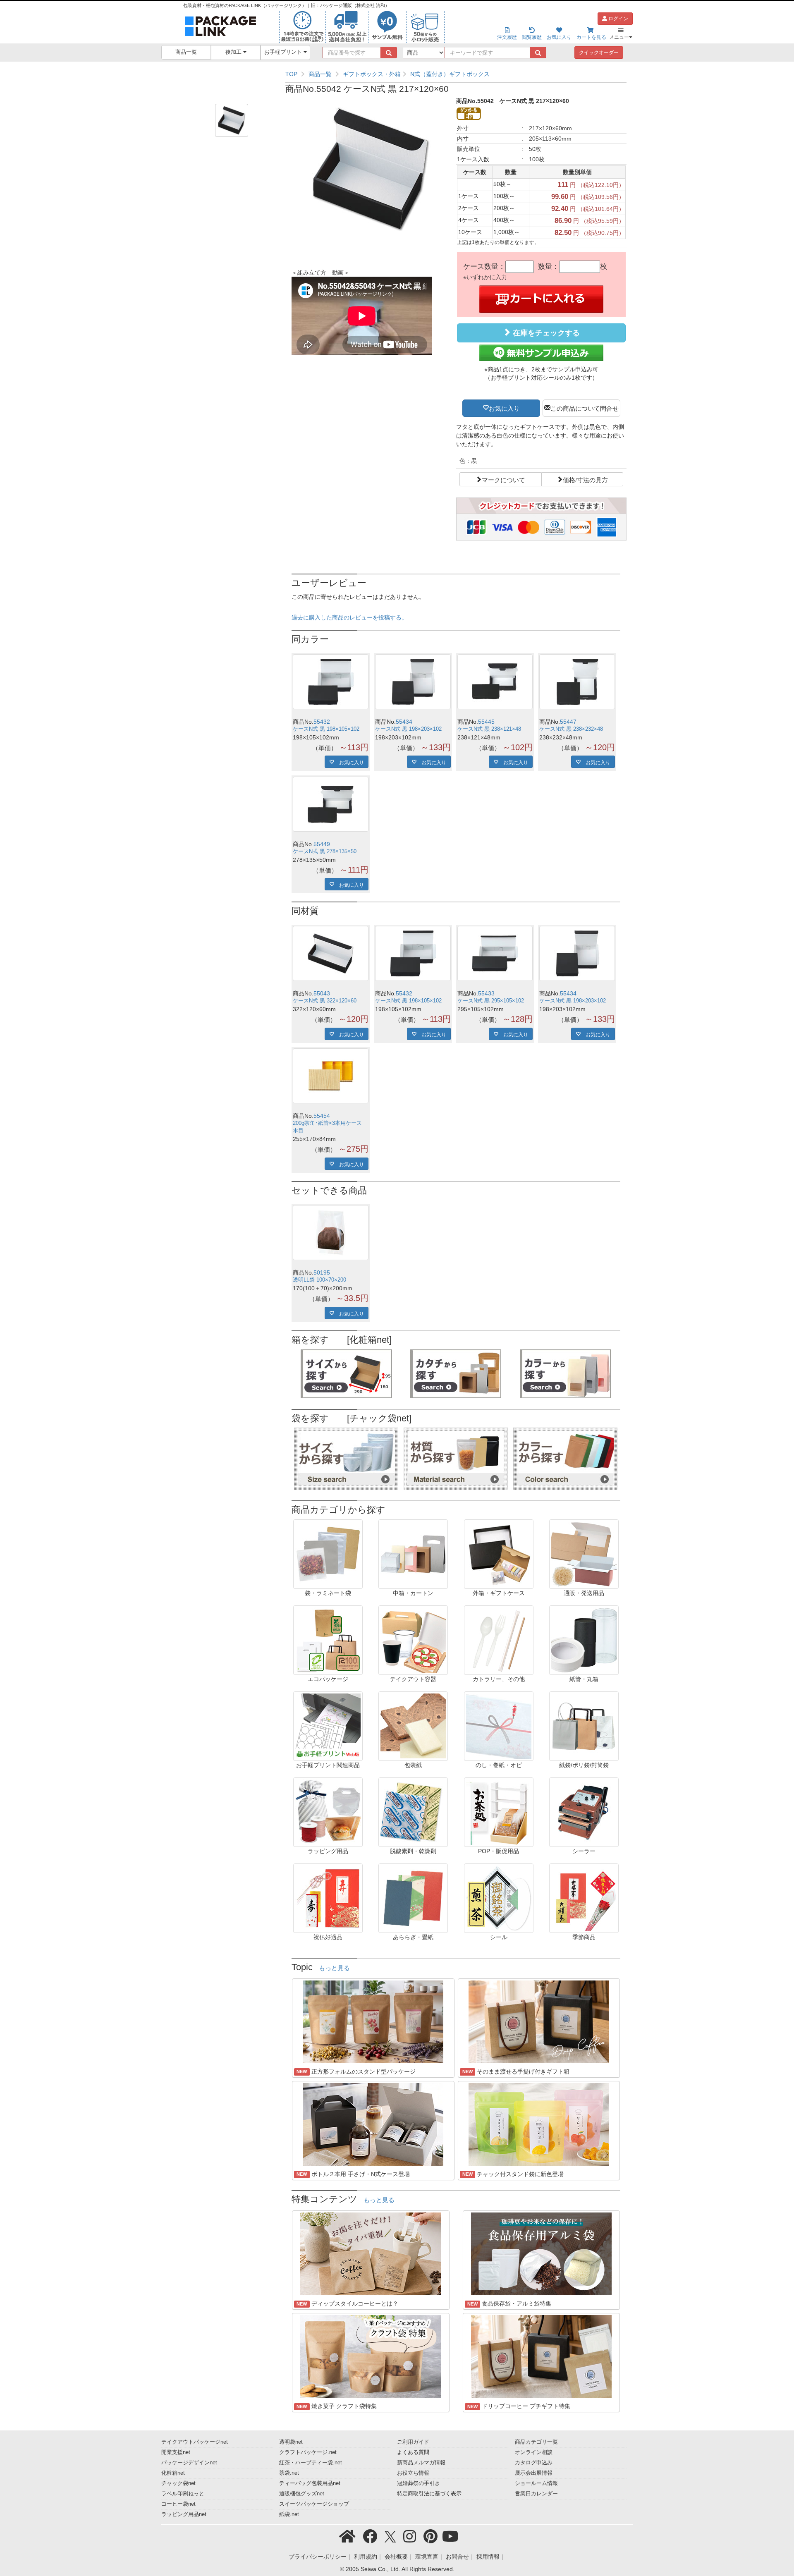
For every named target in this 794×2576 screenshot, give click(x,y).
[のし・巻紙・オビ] (499, 1726)
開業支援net (176, 2452)
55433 (486, 993)
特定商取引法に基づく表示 (429, 2494)
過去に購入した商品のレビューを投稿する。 (349, 617)
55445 (486, 722)
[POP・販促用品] (499, 1812)
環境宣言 (427, 2557)
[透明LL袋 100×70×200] (331, 1233)
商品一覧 (186, 52)
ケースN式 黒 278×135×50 (325, 851)
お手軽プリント (284, 52)
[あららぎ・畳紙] (413, 1898)
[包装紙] (413, 1726)
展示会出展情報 (534, 2473)
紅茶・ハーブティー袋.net (311, 2463)
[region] (456, 74)
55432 (322, 722)
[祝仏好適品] (328, 1898)
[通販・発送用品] (584, 1554)
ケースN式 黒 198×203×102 (408, 729)
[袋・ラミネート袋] (328, 1554)
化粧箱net (173, 2473)
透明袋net (291, 2442)
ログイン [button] (618, 19)
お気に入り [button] (504, 408)
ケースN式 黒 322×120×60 (325, 1001)
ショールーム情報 (536, 2483)
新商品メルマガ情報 (421, 2463)
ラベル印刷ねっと (183, 2494)
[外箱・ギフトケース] (499, 1554)
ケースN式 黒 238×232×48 (571, 729)
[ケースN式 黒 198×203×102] (413, 682)
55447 (568, 722)
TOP (291, 74)
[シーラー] (584, 1812)
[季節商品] (584, 1898)
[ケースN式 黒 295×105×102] (495, 953)
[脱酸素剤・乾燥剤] (413, 1812)
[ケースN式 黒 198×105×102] (331, 682)
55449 (322, 844)
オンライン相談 (534, 2452)
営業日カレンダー (536, 2494)
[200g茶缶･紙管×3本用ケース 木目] (331, 1076)
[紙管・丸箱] (584, 1640)
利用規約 (366, 2557)
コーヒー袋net (178, 2504)
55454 (322, 1116)
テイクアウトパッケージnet (195, 2442)
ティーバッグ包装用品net (310, 2483)
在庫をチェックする (545, 333)
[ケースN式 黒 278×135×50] (331, 804)
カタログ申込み (534, 2463)
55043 (322, 993)
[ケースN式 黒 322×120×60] (331, 953)
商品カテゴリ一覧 (536, 2442)
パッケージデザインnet (189, 2463)
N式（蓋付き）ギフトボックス (450, 74)
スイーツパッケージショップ (314, 2504)
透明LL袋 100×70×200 (319, 1280)
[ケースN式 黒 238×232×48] (577, 682)
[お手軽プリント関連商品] (328, 1726)
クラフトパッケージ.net (308, 2452)
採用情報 (488, 2557)
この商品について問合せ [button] (585, 408)
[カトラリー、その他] (499, 1640)
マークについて (503, 479)
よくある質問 (413, 2452)
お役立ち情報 (413, 2473)
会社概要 (396, 2557)
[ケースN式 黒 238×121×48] (495, 682)
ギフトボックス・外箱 (372, 74)
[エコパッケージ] (328, 1640)
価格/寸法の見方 (585, 479)
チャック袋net (178, 2483)
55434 (404, 722)
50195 (322, 1272)
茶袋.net (289, 2473)
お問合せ (457, 2557)
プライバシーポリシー (318, 2557)
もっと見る (334, 1968)
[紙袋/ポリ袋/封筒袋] (584, 1726)
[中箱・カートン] (413, 1554)
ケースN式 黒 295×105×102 (491, 1001)
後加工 (234, 52)
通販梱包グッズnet (302, 2494)
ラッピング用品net (184, 2514)
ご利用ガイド (413, 2442)
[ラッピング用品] (328, 1812)
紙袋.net (289, 2514)
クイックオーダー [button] (599, 53)
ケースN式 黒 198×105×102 (326, 729)
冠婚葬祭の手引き (419, 2483)
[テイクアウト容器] (413, 1640)
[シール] (499, 1898)
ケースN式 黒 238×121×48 (489, 729)
